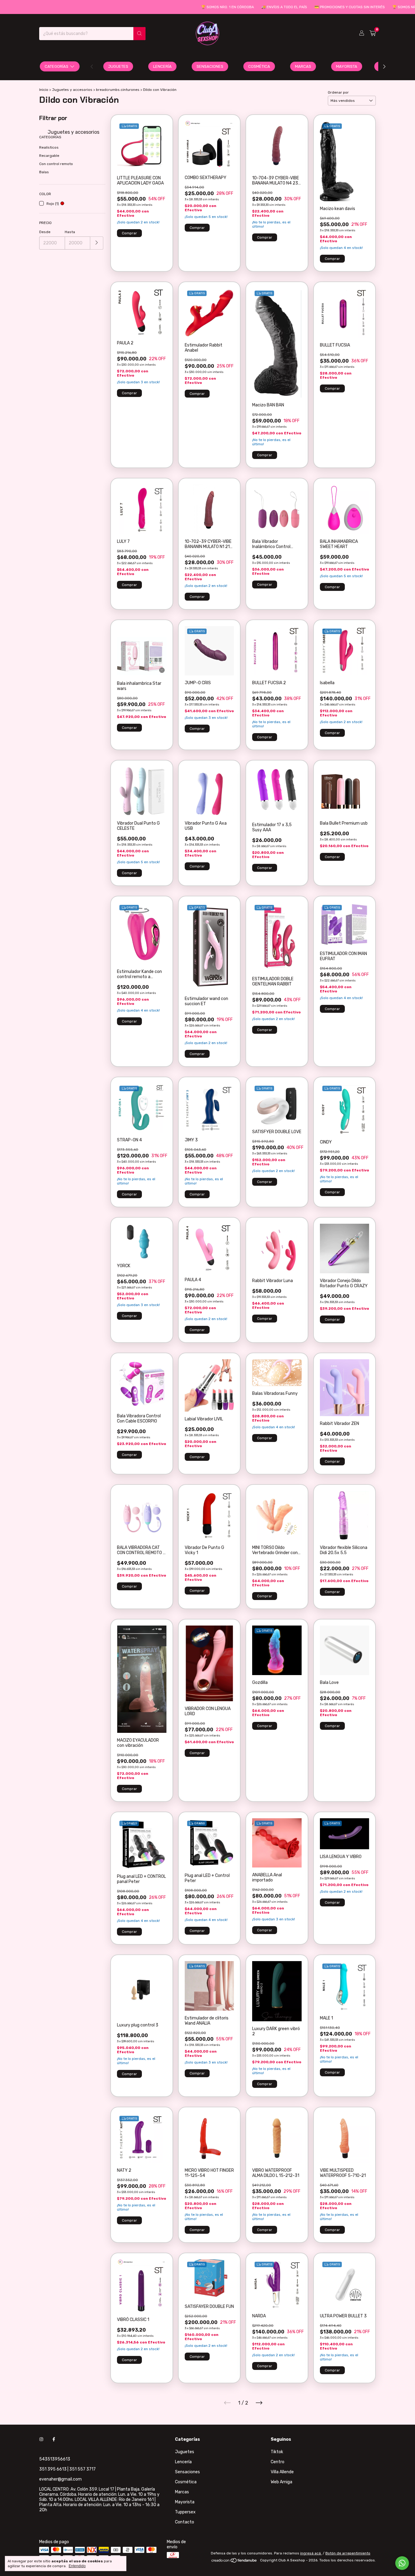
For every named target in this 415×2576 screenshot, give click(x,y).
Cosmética (259, 66)
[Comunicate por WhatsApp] (402, 2563)
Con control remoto (56, 164)
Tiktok (277, 2452)
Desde (45, 232)
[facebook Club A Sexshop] (54, 2439)
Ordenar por (338, 92)
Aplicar (97, 243)
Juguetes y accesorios (72, 90)
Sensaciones (210, 66)
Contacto (185, 2522)
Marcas (303, 66)
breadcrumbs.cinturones (118, 90)
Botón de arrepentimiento (348, 2553)
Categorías (57, 66)
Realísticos (49, 147)
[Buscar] (139, 34)
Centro (278, 2462)
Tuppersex (185, 2512)
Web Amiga (281, 2482)
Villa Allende (282, 2472)
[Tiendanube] (234, 2562)
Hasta (70, 232)
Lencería (162, 66)
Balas (44, 172)
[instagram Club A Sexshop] (41, 2439)
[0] (373, 33)
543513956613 (55, 2459)
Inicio (44, 90)
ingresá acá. (311, 2553)
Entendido (77, 2566)
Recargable (49, 156)
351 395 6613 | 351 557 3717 (67, 2469)
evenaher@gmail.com (60, 2479)
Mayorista (347, 66)
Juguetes (118, 66)
